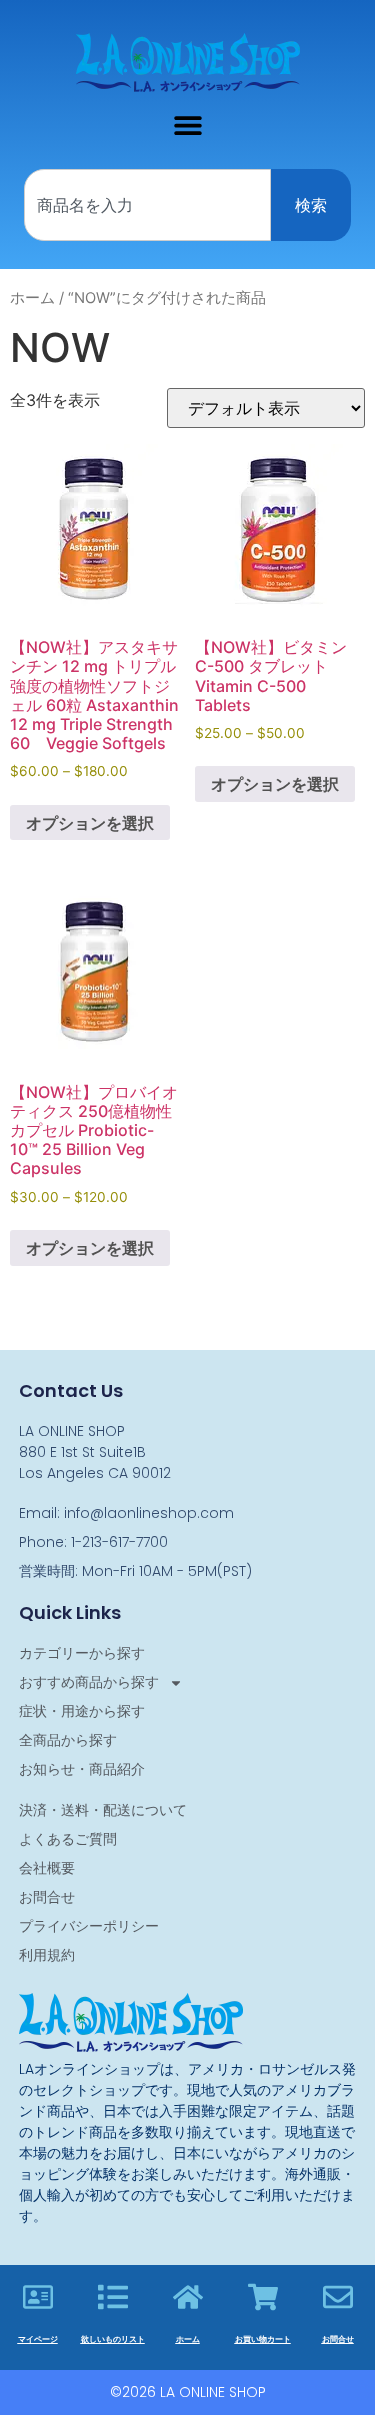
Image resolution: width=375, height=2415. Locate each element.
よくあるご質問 (68, 1839)
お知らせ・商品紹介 (82, 1769)
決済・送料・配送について (103, 1810)
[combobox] (147, 205)
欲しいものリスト (113, 2339)
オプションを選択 (90, 823)
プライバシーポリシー (89, 1926)
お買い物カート (263, 2339)
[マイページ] (38, 2297)
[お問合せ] (338, 2297)
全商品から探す (68, 1740)
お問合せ (47, 1897)
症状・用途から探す (82, 1711)
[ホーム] (188, 2297)
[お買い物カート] (263, 2297)
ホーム (32, 298)
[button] (187, 124)
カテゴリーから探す (82, 1653)
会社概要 (47, 1868)
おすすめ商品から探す (89, 1682)
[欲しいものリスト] (113, 2297)
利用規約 (47, 1955)
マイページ (38, 2339)
